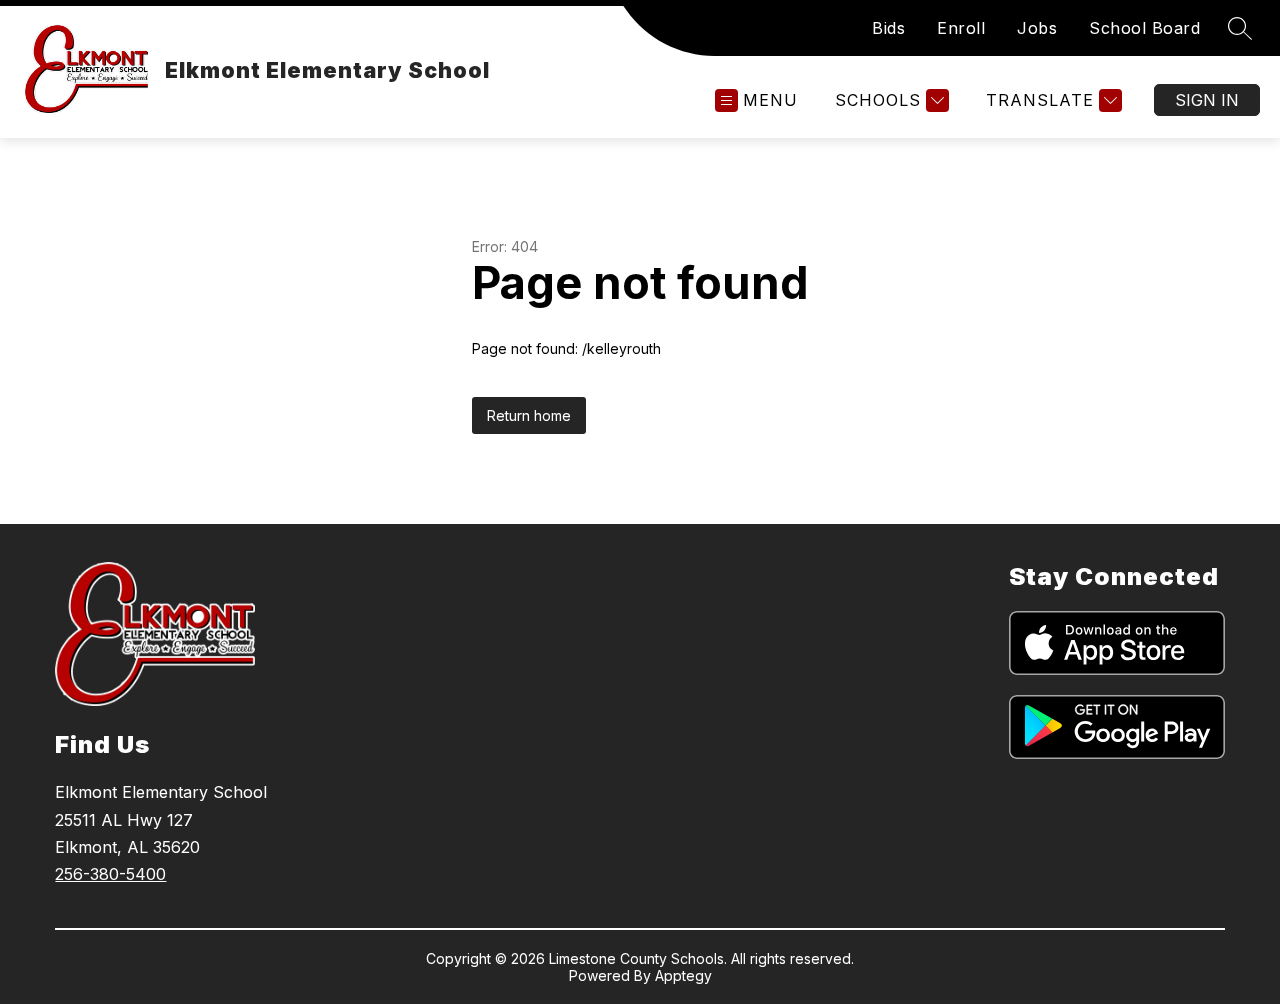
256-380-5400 (110, 874)
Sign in (1207, 100)
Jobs (1037, 28)
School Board (1144, 28)
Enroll (961, 28)
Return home (529, 415)
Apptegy (683, 975)
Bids (888, 28)
